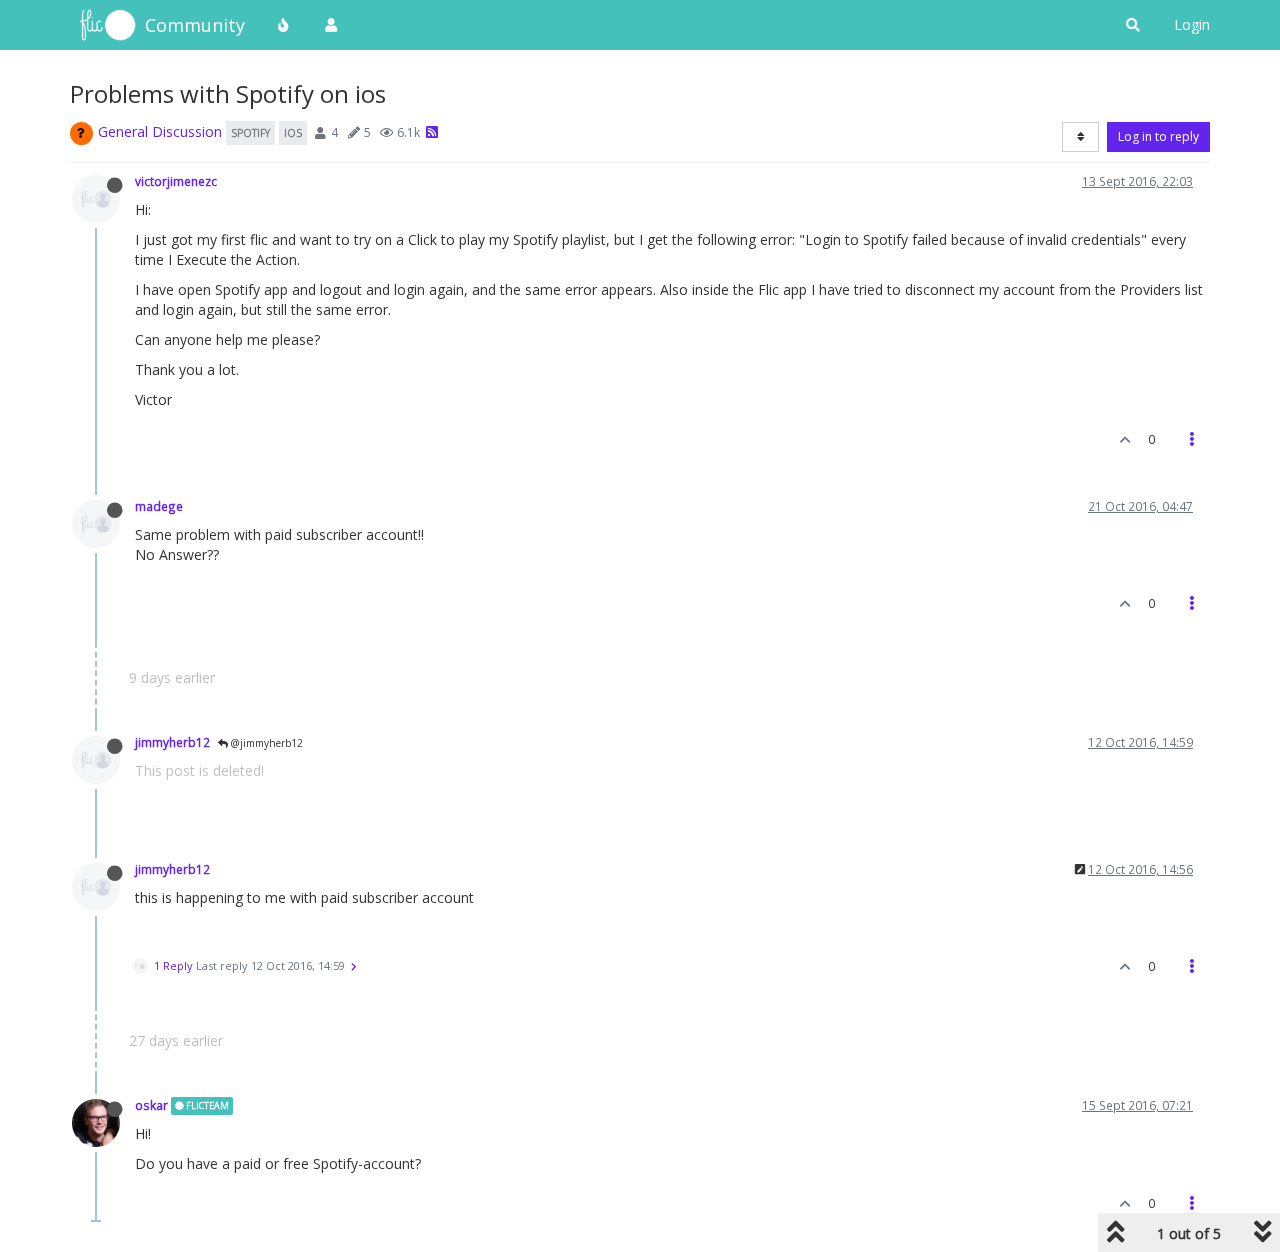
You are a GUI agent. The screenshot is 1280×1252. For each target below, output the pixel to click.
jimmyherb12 (172, 742)
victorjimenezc (176, 181)
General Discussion (160, 131)
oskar (151, 1105)
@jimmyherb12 (265, 743)
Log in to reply (1158, 136)
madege (159, 506)
